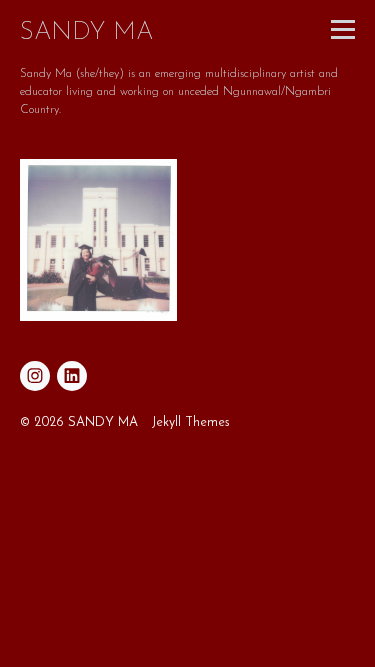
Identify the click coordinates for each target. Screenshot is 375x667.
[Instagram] (35, 376)
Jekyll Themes (191, 422)
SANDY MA (86, 32)
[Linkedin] (72, 376)
